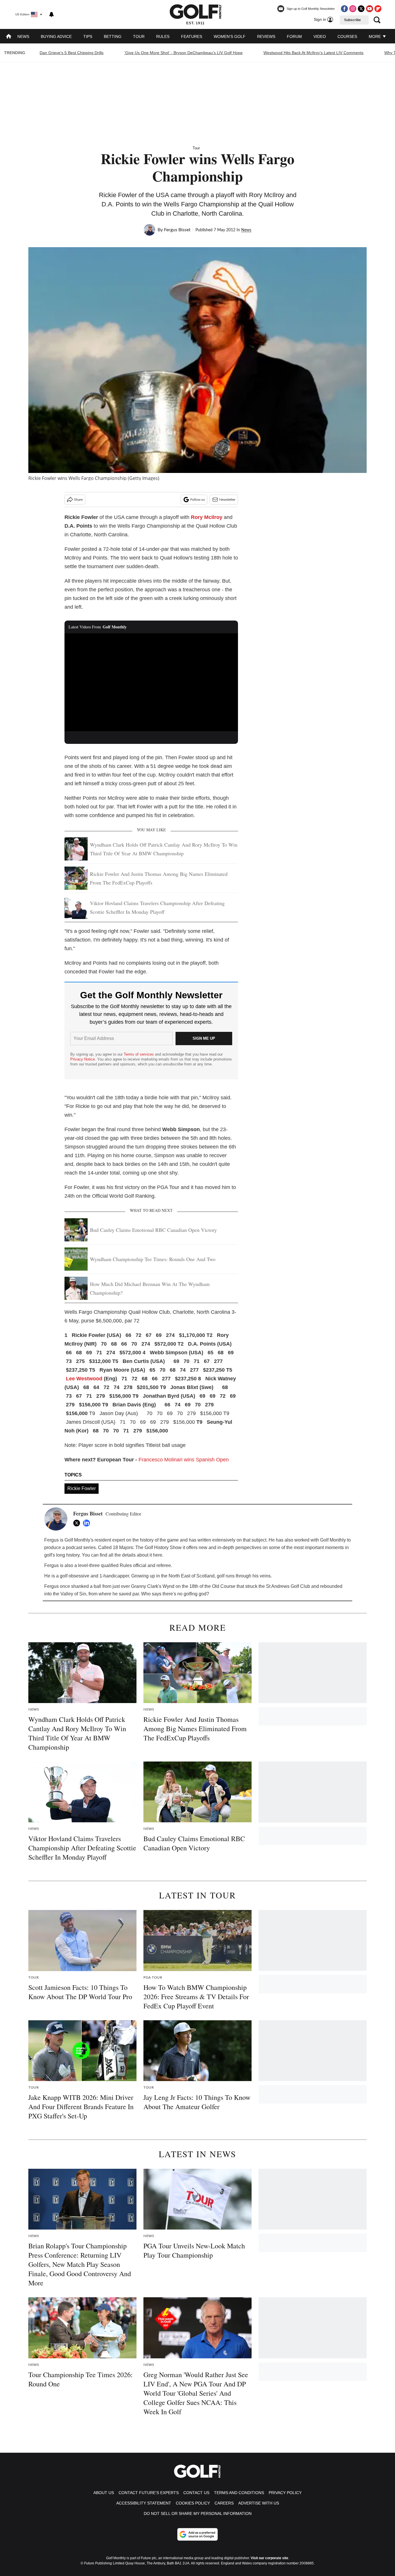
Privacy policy (285, 2493)
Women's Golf (230, 36)
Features (192, 36)
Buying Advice (56, 36)
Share (78, 500)
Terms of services (139, 1054)
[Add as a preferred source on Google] (197, 2534)
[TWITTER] (78, 1523)
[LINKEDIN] (88, 1523)
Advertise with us (259, 2503)
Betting (113, 36)
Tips (88, 36)
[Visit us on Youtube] (370, 9)
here (158, 1555)
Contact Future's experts (149, 2493)
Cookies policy (193, 2503)
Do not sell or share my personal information (198, 2513)
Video (320, 36)
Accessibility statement (144, 2503)
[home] (9, 37)
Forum (294, 36)
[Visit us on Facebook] (344, 9)
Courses (347, 36)
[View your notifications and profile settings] (51, 14)
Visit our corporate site (270, 2558)
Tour (139, 36)
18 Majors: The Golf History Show (147, 1547)
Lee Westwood (84, 1379)
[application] (151, 682)
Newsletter (227, 500)
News (23, 36)
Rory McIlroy (207, 517)
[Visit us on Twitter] (361, 9)
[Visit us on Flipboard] (378, 9)
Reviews (266, 36)
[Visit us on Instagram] (353, 9)
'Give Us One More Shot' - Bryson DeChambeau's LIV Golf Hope (183, 53)
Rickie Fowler (82, 1488)
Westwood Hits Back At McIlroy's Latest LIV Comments (313, 53)
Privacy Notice (83, 1059)
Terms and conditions (239, 2493)
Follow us (197, 500)
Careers (224, 2503)
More (375, 36)
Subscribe (352, 20)
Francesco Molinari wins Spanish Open (184, 1460)
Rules (163, 36)
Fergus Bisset (177, 230)
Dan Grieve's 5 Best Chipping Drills (72, 53)
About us (104, 2493)
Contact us (196, 2493)
